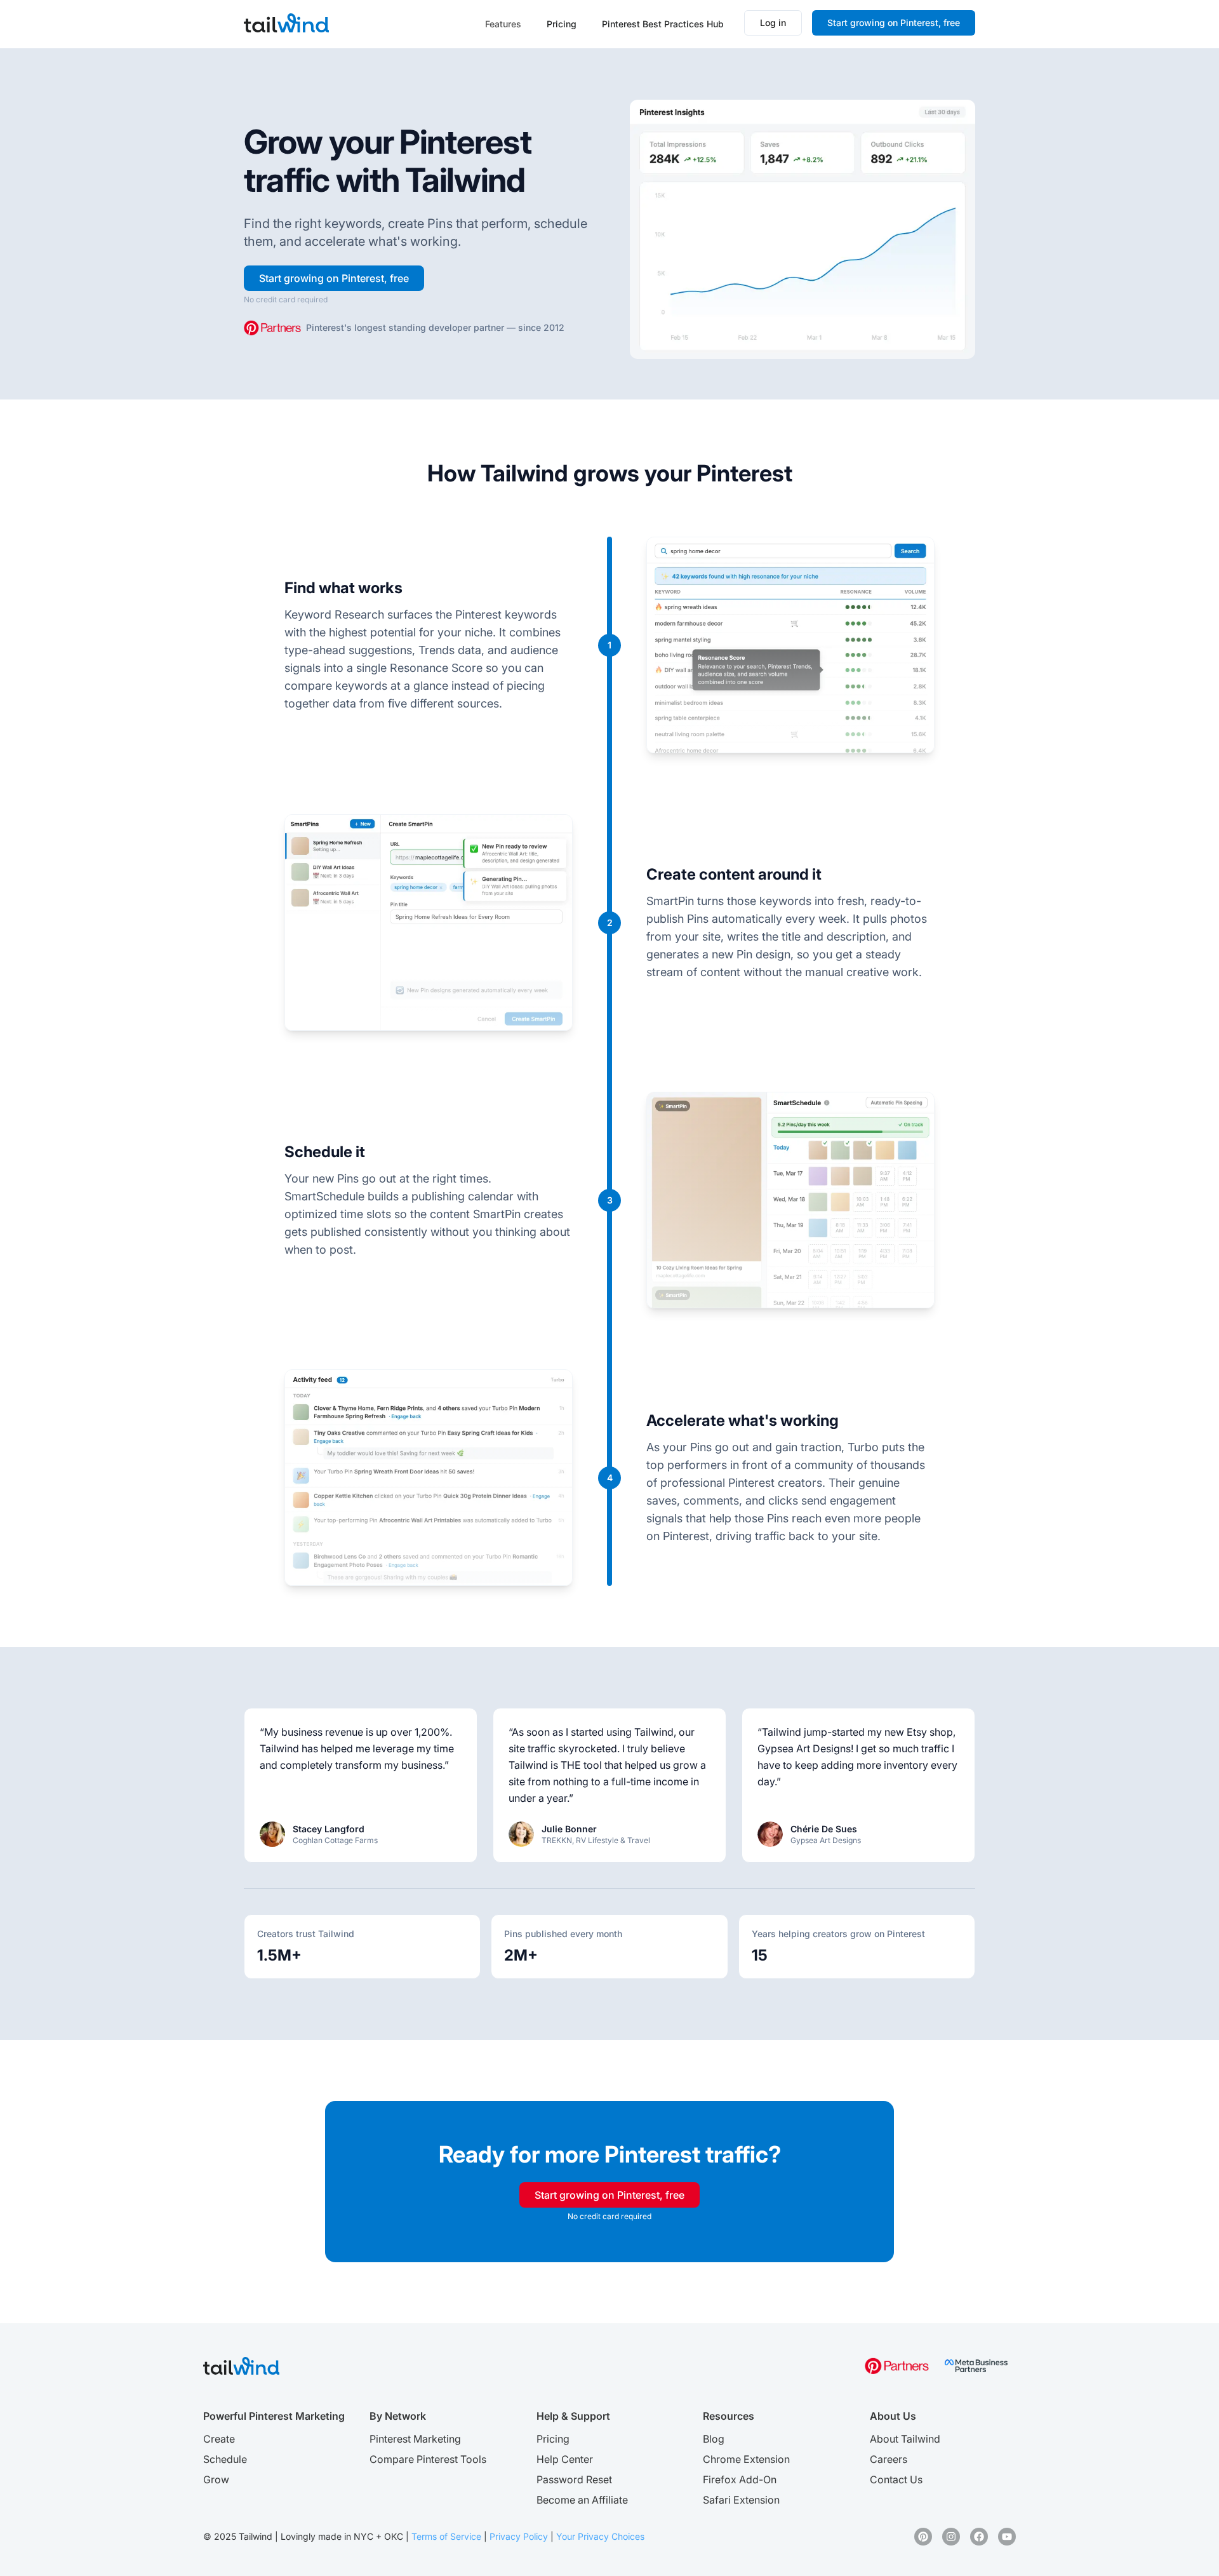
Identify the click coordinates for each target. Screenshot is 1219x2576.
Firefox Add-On (740, 2479)
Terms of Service (446, 2536)
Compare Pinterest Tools (428, 2459)
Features (503, 24)
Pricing (562, 24)
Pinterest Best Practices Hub (663, 24)
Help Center (565, 2459)
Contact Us (896, 2479)
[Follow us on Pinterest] (923, 2537)
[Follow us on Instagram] (951, 2537)
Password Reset (574, 2479)
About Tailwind (905, 2439)
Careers (889, 2459)
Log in (773, 23)
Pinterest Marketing (415, 2439)
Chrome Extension (746, 2459)
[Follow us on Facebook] (979, 2537)
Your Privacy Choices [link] (600, 2536)
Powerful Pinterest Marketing (274, 2416)
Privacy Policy (519, 2536)
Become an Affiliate (582, 2500)
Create (219, 2439)
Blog (714, 2439)
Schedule (225, 2459)
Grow (216, 2479)
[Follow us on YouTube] (1007, 2537)
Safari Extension (741, 2500)
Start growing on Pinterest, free (894, 23)
